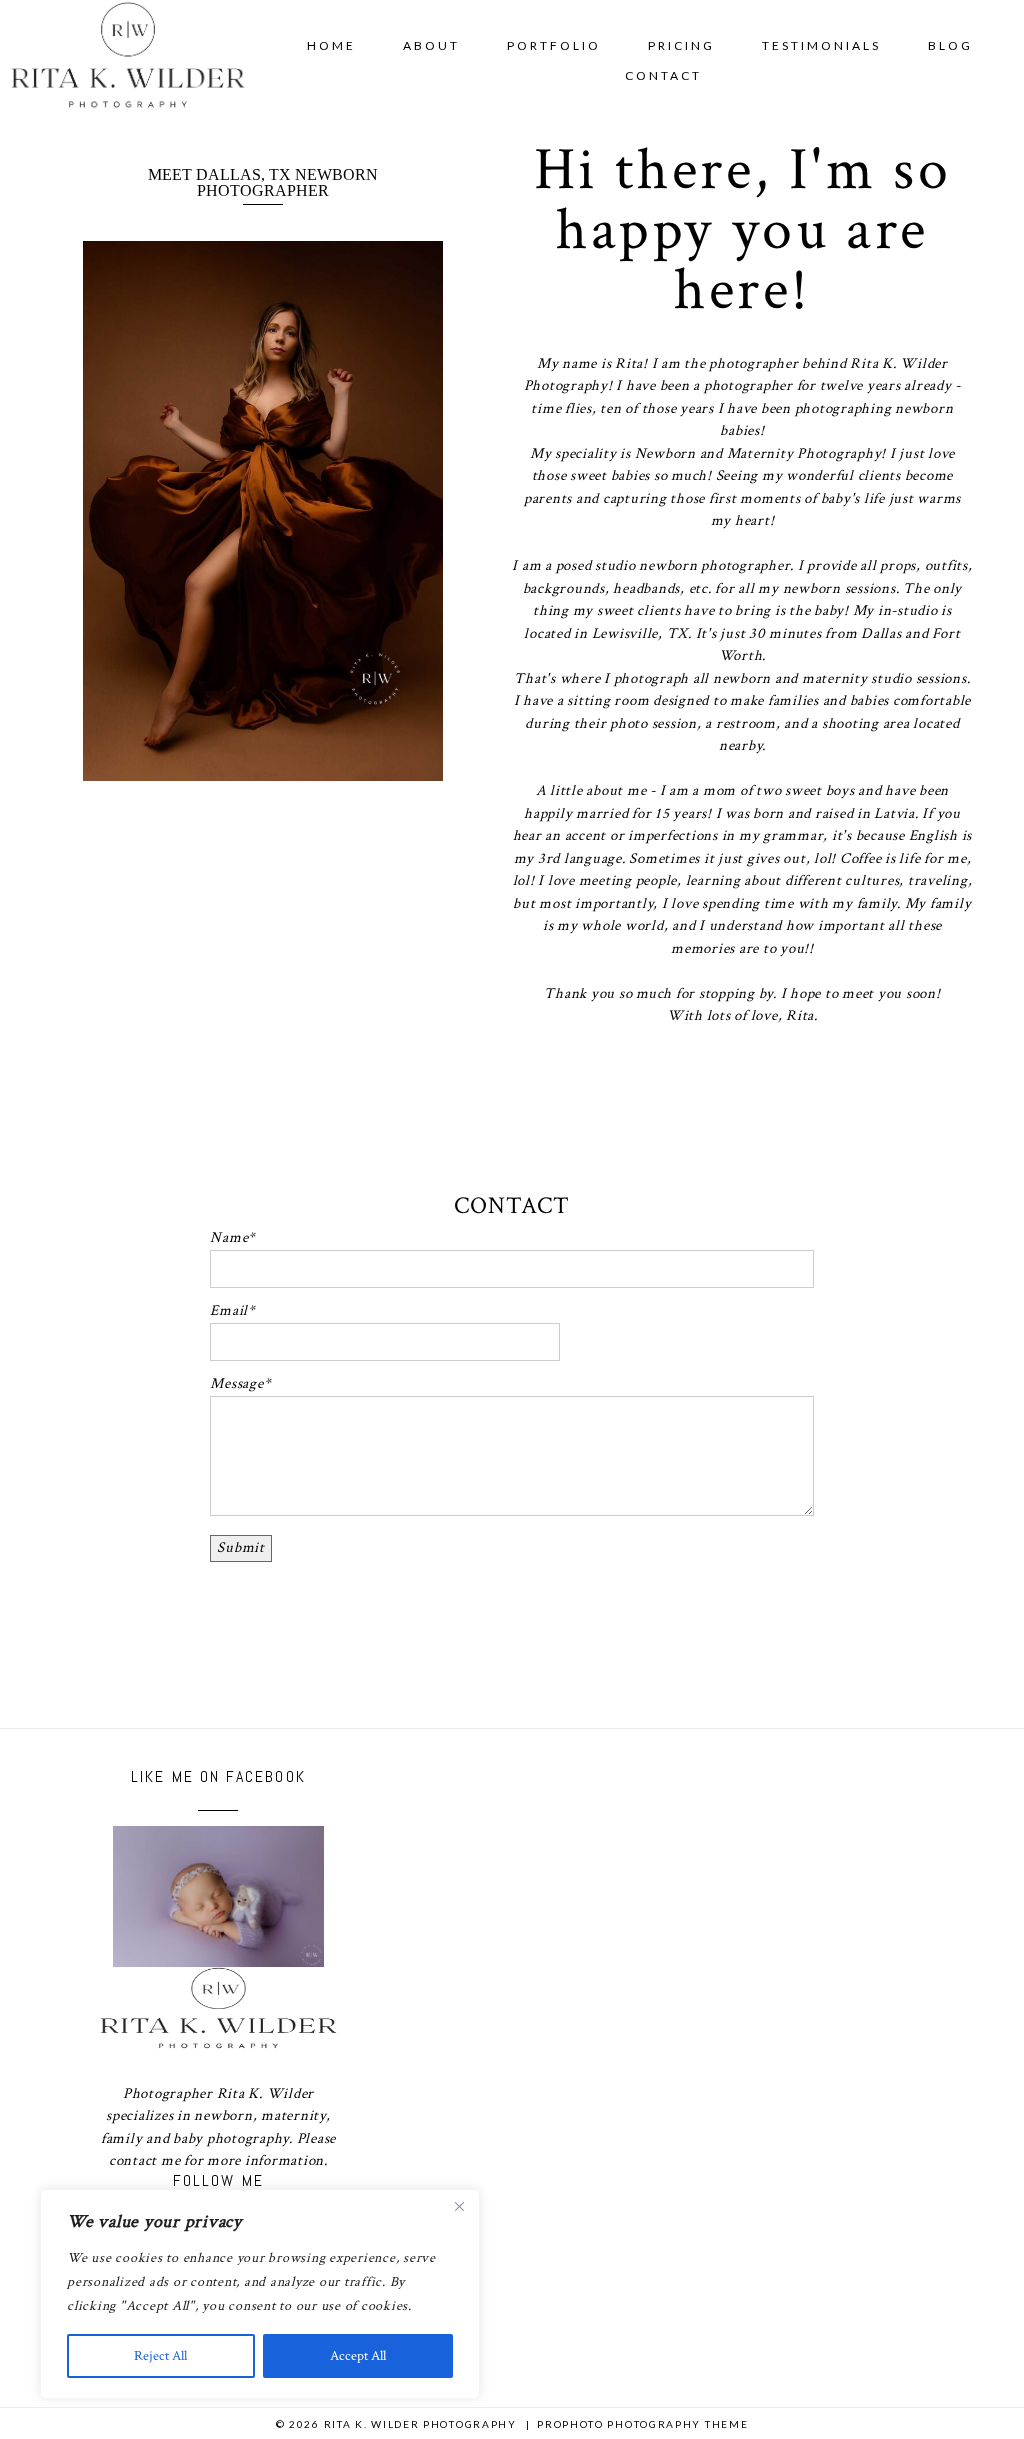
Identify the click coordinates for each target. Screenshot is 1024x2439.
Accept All (358, 2356)
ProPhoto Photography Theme (642, 2424)
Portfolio (554, 45)
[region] (260, 2294)
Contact (663, 75)
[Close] (459, 2206)
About (431, 45)
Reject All (160, 2356)
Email (229, 1310)
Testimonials (821, 45)
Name (229, 1237)
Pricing (681, 45)
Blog (950, 45)
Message (236, 1383)
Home (331, 45)
